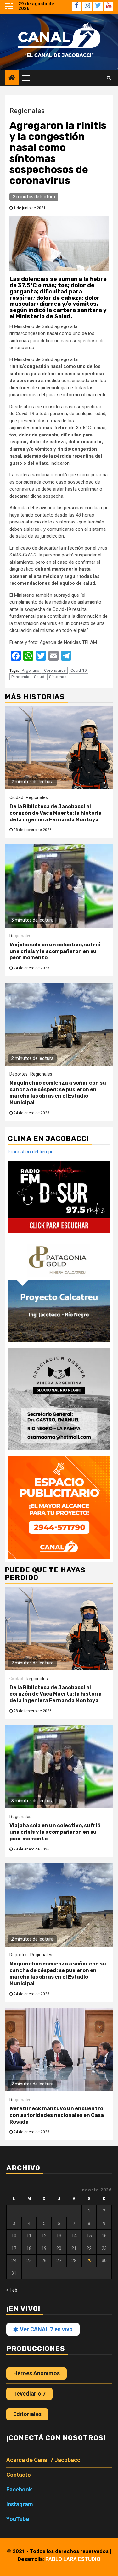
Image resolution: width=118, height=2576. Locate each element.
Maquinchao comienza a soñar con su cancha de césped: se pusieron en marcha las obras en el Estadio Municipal (58, 1093)
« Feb (12, 2290)
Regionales (27, 111)
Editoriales (27, 2414)
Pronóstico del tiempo (31, 1152)
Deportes (19, 1074)
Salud (39, 677)
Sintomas (58, 677)
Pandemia (20, 677)
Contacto (19, 2475)
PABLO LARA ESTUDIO (73, 2559)
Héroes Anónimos (37, 2373)
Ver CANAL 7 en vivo (46, 2329)
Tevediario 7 (29, 2394)
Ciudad (16, 797)
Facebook (19, 2489)
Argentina (31, 670)
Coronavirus (55, 670)
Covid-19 (79, 670)
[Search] (109, 78)
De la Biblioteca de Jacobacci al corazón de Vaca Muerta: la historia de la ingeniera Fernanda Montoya (56, 813)
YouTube (18, 2519)
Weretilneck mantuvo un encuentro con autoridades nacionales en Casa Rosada (57, 2115)
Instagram (20, 2504)
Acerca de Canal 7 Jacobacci (44, 2460)
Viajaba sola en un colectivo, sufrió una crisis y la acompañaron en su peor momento (55, 951)
